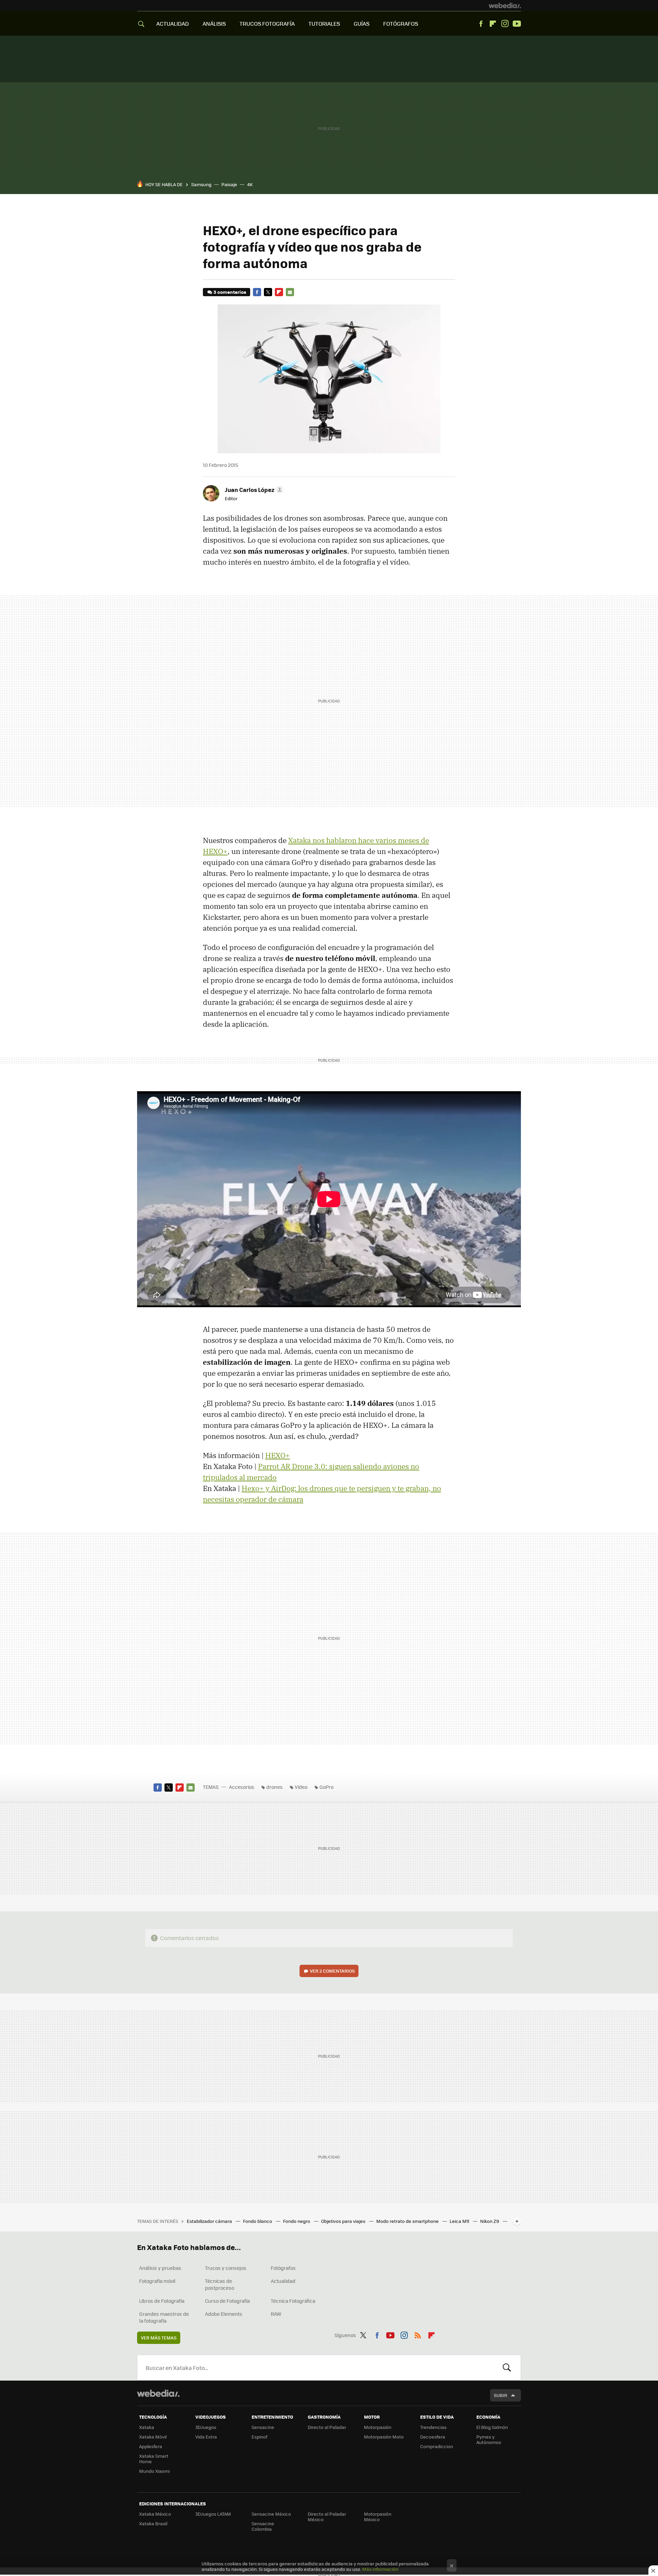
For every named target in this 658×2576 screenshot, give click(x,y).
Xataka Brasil (153, 2523)
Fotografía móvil (157, 2281)
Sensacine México (271, 2514)
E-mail (290, 292)
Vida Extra (206, 2437)
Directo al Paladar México (327, 2517)
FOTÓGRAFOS (401, 23)
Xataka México (155, 2514)
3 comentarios (230, 292)
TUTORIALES (324, 23)
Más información (380, 2569)
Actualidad (283, 2281)
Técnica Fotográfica (293, 2301)
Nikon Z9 (490, 2221)
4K (250, 184)
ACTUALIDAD (173, 23)
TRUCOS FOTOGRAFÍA (267, 23)
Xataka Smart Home (154, 2459)
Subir (501, 2395)
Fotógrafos (283, 2268)
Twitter (268, 292)
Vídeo (301, 1787)
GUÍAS (362, 23)
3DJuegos (206, 2427)
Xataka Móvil (153, 2437)
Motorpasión (378, 2427)
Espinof (259, 2437)
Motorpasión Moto (384, 2437)
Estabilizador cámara (210, 2221)
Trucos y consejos (226, 2268)
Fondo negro (297, 2221)
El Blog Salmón (492, 2427)
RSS (418, 2334)
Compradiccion (437, 2446)
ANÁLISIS (214, 23)
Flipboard (493, 24)
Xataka (147, 2427)
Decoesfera (433, 2437)
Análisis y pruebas (160, 2268)
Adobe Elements (224, 2314)
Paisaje (229, 184)
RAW (276, 2314)
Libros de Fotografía (162, 2301)
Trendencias (433, 2427)
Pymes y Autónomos (489, 2439)
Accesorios (242, 1787)
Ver (332, 1971)
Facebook (481, 24)
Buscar (507, 2368)
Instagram (505, 24)
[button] (253, 490)
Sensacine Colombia (263, 2526)
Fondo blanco (258, 2221)
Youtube (517, 24)
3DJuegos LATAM (213, 2514)
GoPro (326, 1787)
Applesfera (151, 2446)
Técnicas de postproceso (220, 2284)
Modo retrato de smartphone (408, 2221)
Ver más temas (159, 2338)
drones (275, 1787)
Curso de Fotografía (227, 2301)
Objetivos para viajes (344, 2221)
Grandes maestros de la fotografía (164, 2317)
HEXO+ (278, 1455)
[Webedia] (505, 5)
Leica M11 (460, 2221)
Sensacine (263, 2427)
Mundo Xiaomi (154, 2471)
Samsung (201, 184)
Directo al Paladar (327, 2427)
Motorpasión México (378, 2517)
